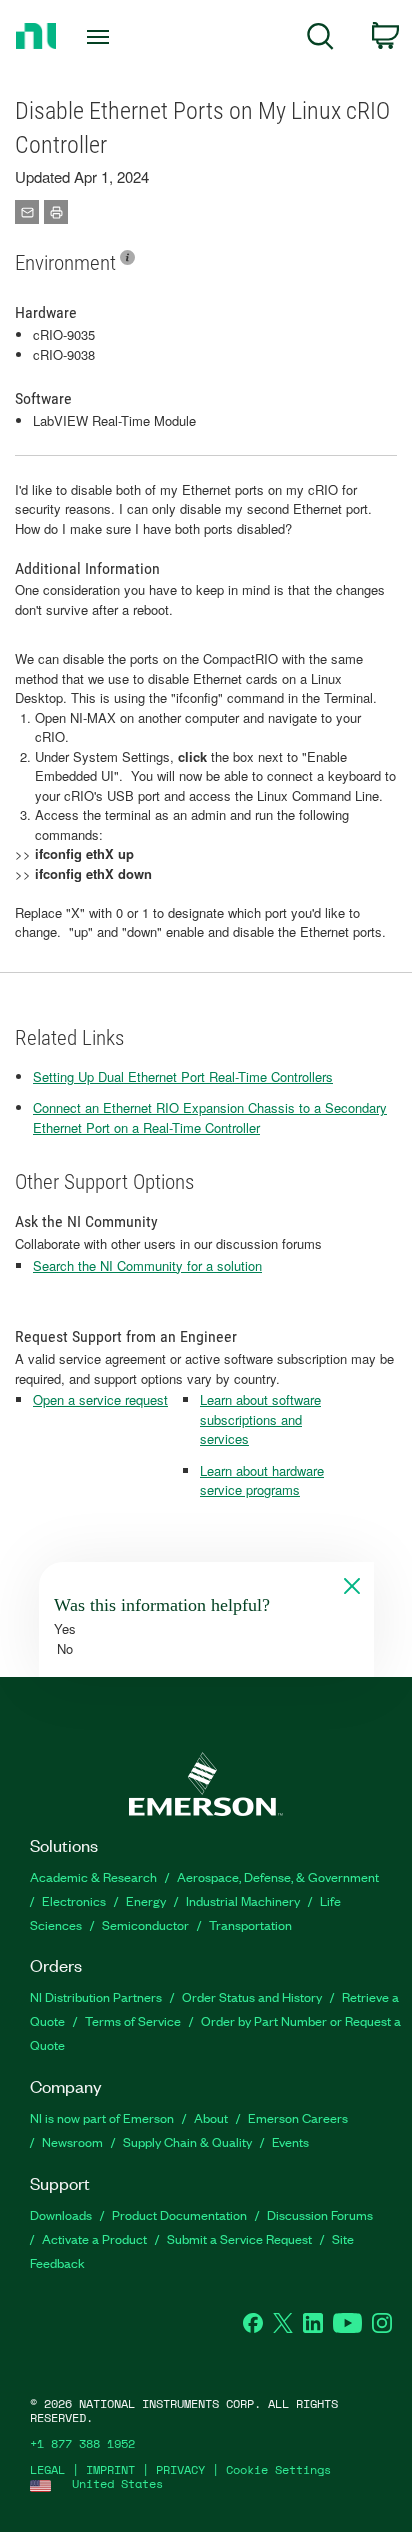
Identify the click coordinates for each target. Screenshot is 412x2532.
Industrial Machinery (243, 1900)
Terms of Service (133, 2020)
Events (290, 2141)
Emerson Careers (298, 2117)
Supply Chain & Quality (187, 2141)
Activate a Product (94, 2238)
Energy (146, 1900)
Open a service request (100, 1399)
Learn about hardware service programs (262, 1480)
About (211, 2117)
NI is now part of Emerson (102, 2117)
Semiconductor (145, 1924)
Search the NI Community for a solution (147, 1265)
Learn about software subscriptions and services (260, 1419)
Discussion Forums (320, 2214)
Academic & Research (93, 1876)
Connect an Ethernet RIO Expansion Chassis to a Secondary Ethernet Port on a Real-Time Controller (210, 1117)
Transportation (250, 1924)
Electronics (74, 1900)
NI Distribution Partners (96, 1996)
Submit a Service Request (239, 2238)
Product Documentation (179, 2214)
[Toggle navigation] (102, 37)
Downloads (61, 2214)
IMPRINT (110, 2469)
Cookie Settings (278, 2469)
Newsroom (72, 2141)
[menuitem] (320, 39)
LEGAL (47, 2469)
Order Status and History (252, 1996)
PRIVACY (180, 2469)
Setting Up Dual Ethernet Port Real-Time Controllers (183, 1076)
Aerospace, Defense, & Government (278, 1876)
